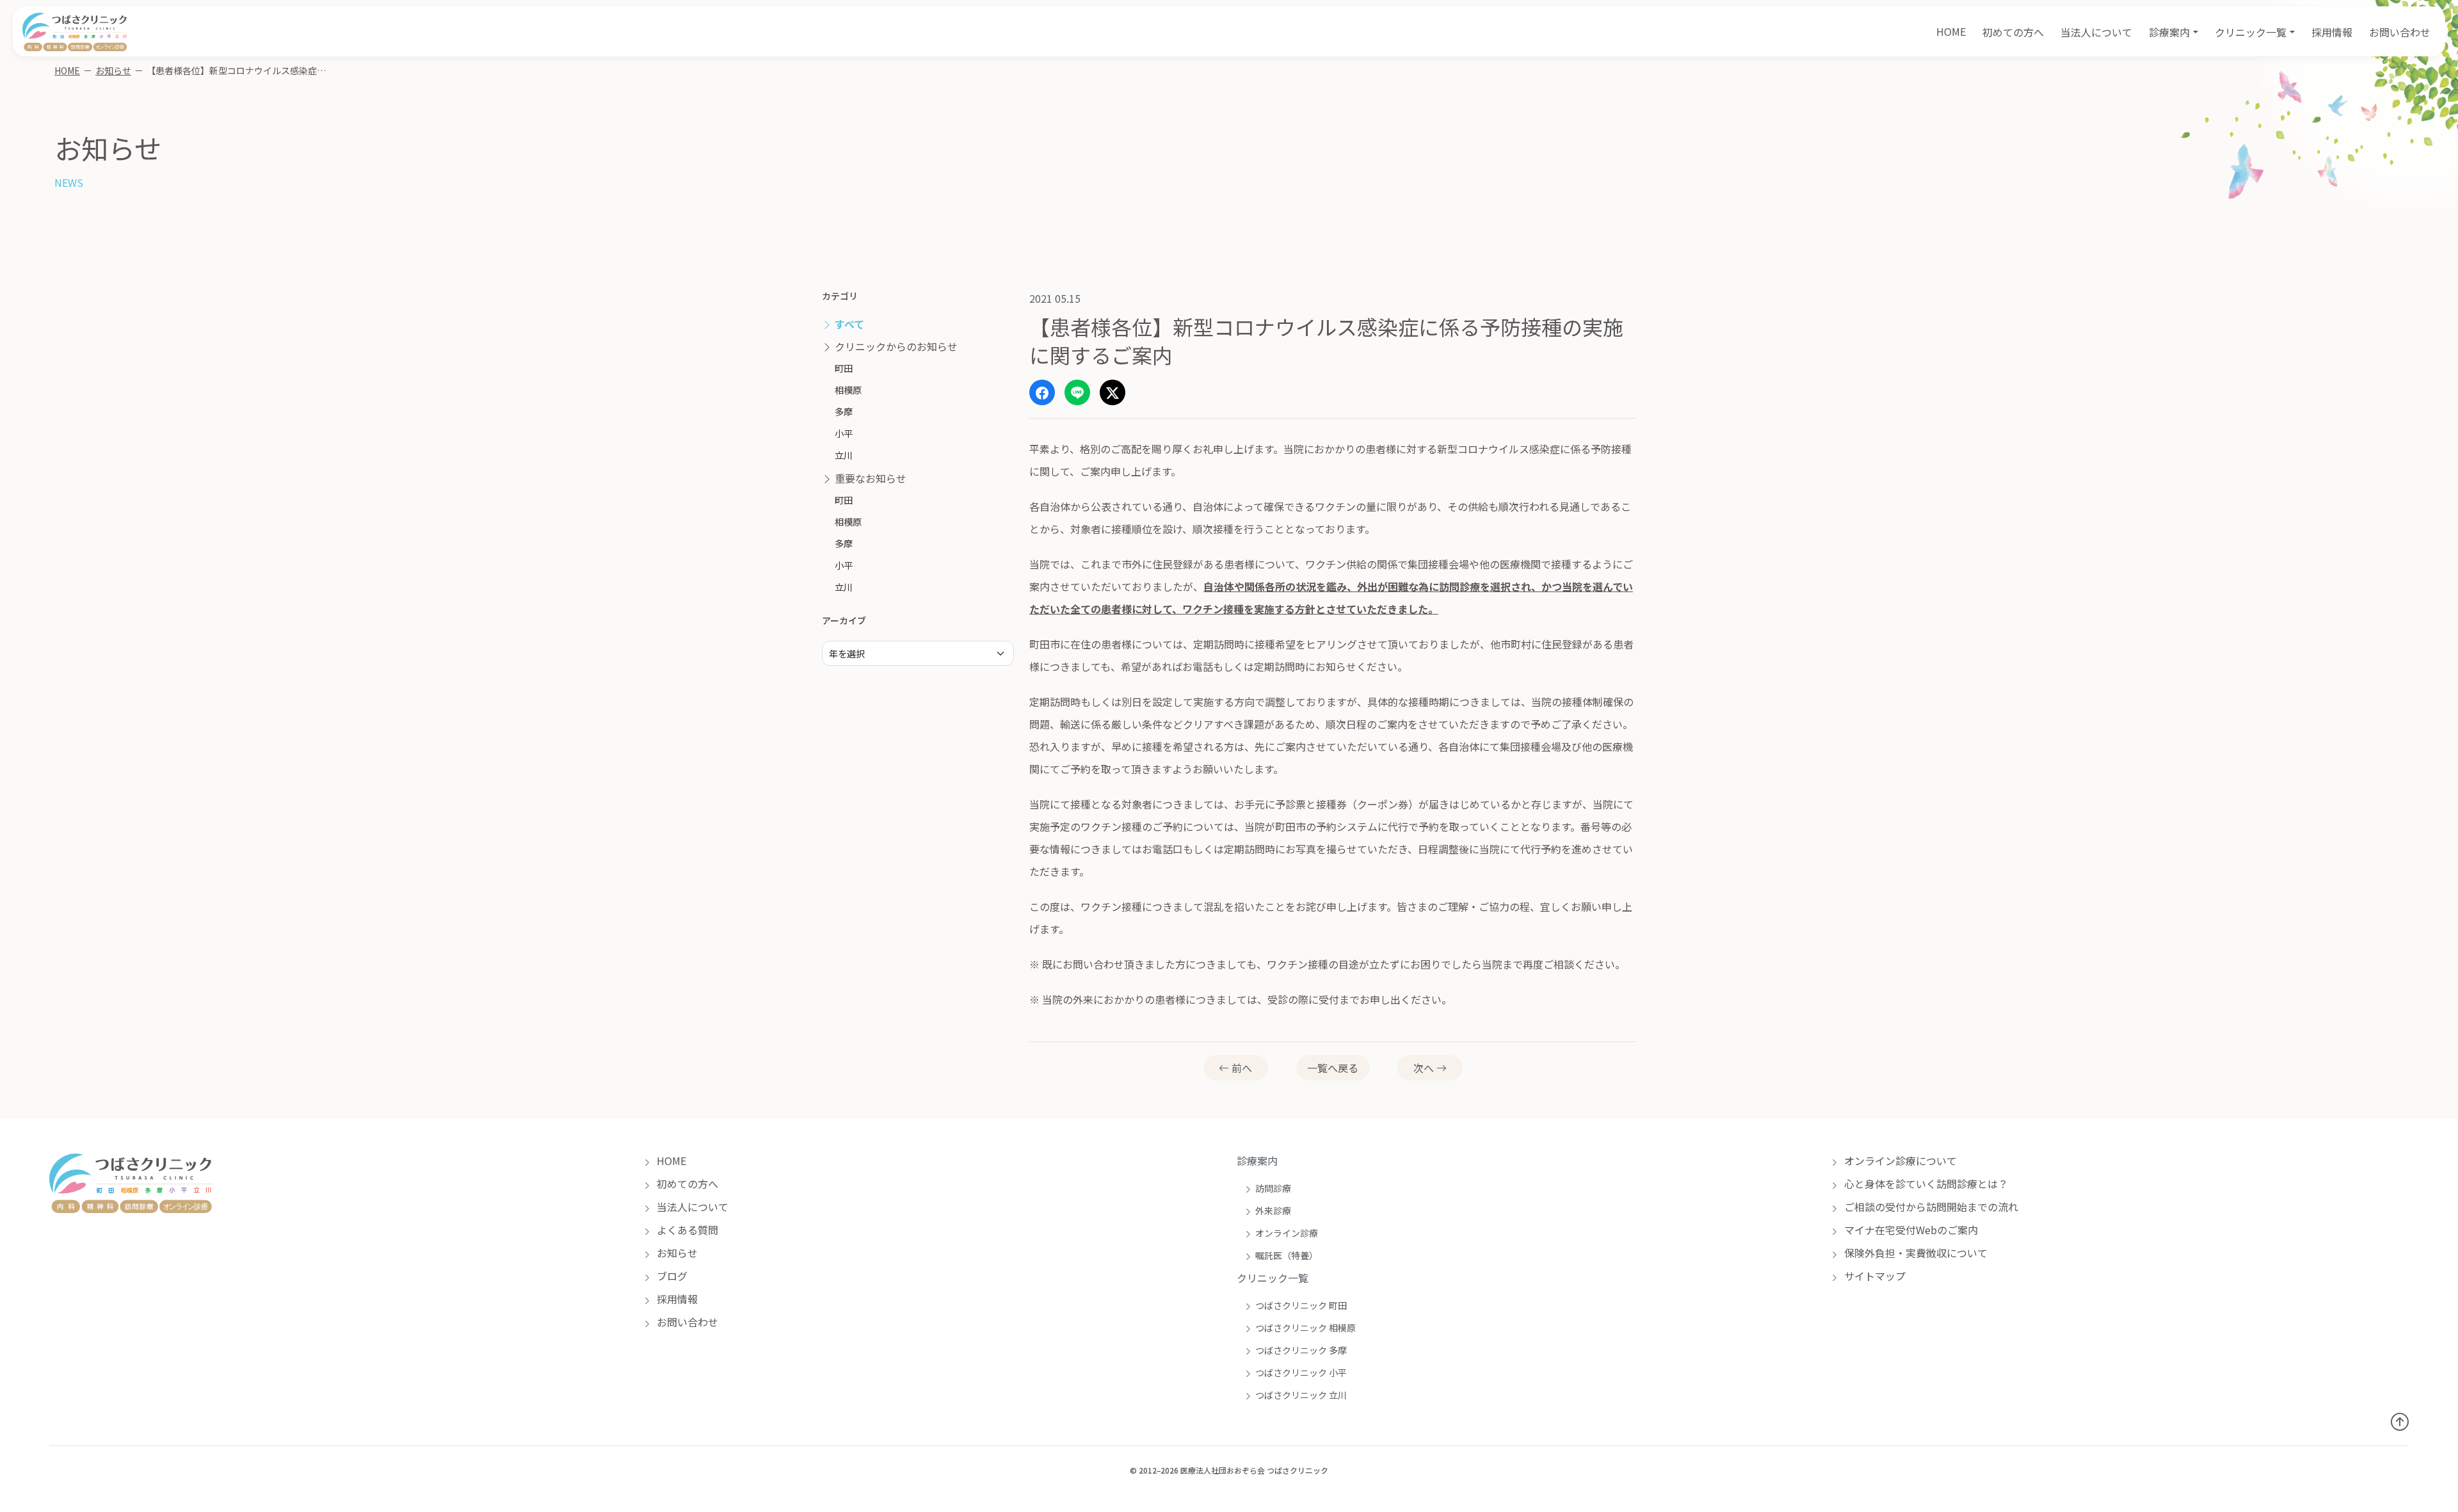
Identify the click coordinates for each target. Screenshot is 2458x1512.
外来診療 (1273, 1210)
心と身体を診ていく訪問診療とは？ (1925, 1184)
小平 (844, 433)
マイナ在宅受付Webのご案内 (1910, 1230)
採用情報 (2332, 32)
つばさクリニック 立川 (1301, 1395)
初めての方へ (2013, 32)
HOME (1951, 31)
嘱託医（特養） (1287, 1255)
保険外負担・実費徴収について (1915, 1253)
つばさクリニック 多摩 (1301, 1350)
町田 (844, 368)
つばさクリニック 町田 (1301, 1305)
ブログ (671, 1276)
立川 (844, 455)
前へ (1241, 1068)
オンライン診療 (1287, 1233)
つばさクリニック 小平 (1301, 1372)
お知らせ (113, 70)
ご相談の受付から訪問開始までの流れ (1930, 1207)
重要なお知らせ (869, 478)
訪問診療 (1273, 1188)
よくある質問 (686, 1230)
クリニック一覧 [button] (2251, 32)
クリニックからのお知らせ (895, 346)
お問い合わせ (2400, 32)
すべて (848, 324)
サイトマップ (1874, 1276)
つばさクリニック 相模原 (1305, 1328)
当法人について (2096, 32)
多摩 (844, 411)
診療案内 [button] (2169, 32)
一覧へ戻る (1333, 1068)
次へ (1425, 1068)
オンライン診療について (1899, 1161)
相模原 (848, 390)
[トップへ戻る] (2400, 1421)
